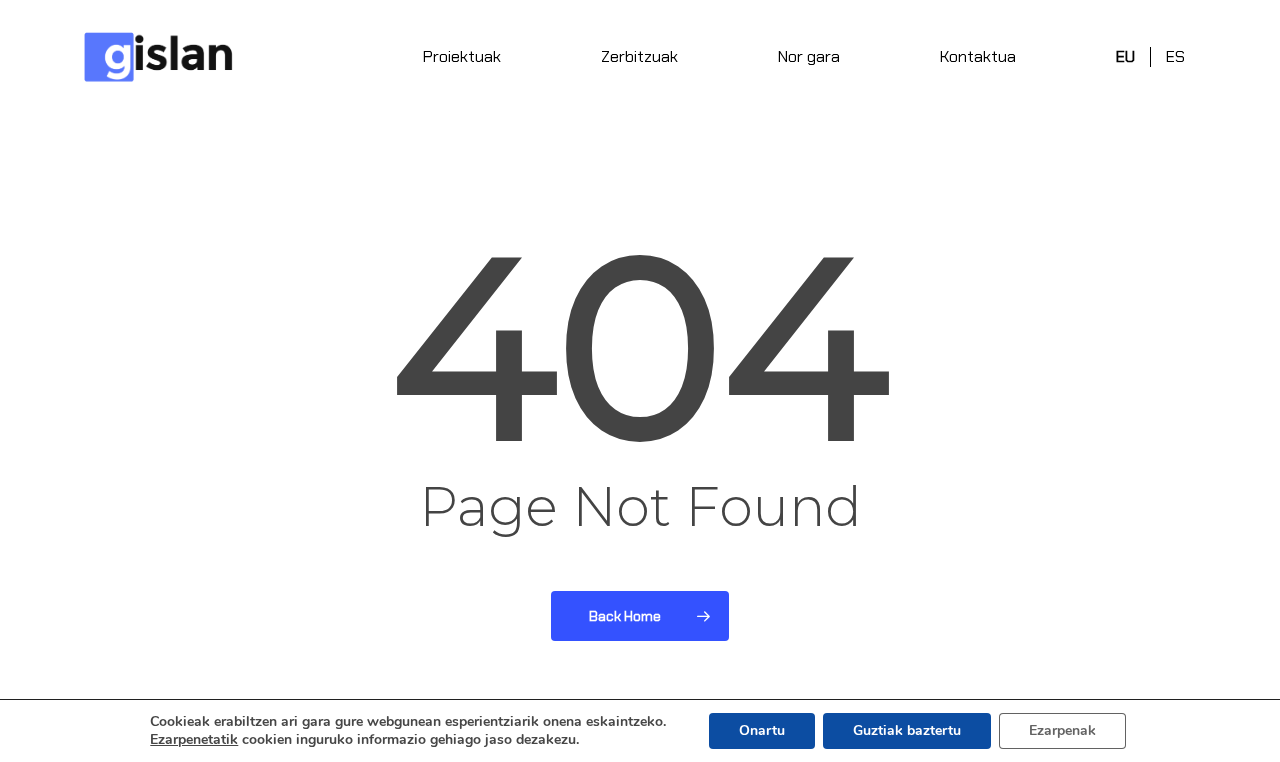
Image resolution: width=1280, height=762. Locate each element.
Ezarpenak (1062, 730)
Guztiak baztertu (907, 730)
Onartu (762, 730)
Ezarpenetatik (194, 740)
